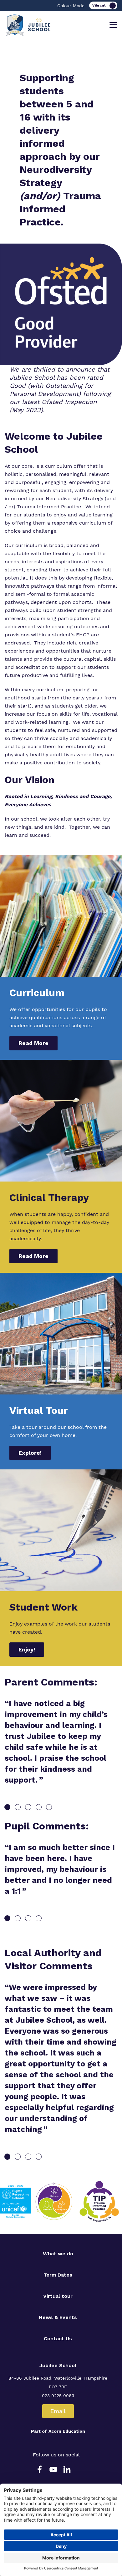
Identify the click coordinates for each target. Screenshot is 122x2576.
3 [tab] (28, 1807)
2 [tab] (18, 1807)
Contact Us (58, 2339)
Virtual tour (58, 2296)
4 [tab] (39, 1807)
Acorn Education (67, 2431)
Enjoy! (27, 1649)
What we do (58, 2254)
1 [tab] (7, 1807)
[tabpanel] (61, 1746)
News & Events (58, 2317)
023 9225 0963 (58, 2396)
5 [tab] (49, 1807)
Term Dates (58, 2275)
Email (58, 2411)
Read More (33, 1043)
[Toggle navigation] (113, 25)
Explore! (30, 1453)
